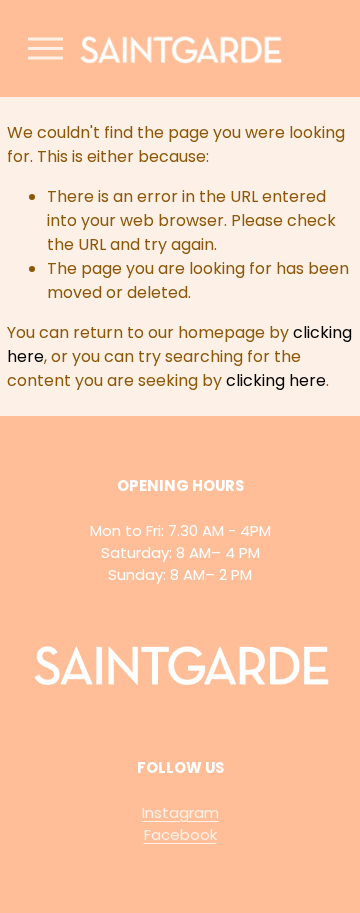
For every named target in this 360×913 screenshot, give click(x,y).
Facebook (180, 834)
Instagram (180, 812)
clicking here (276, 380)
